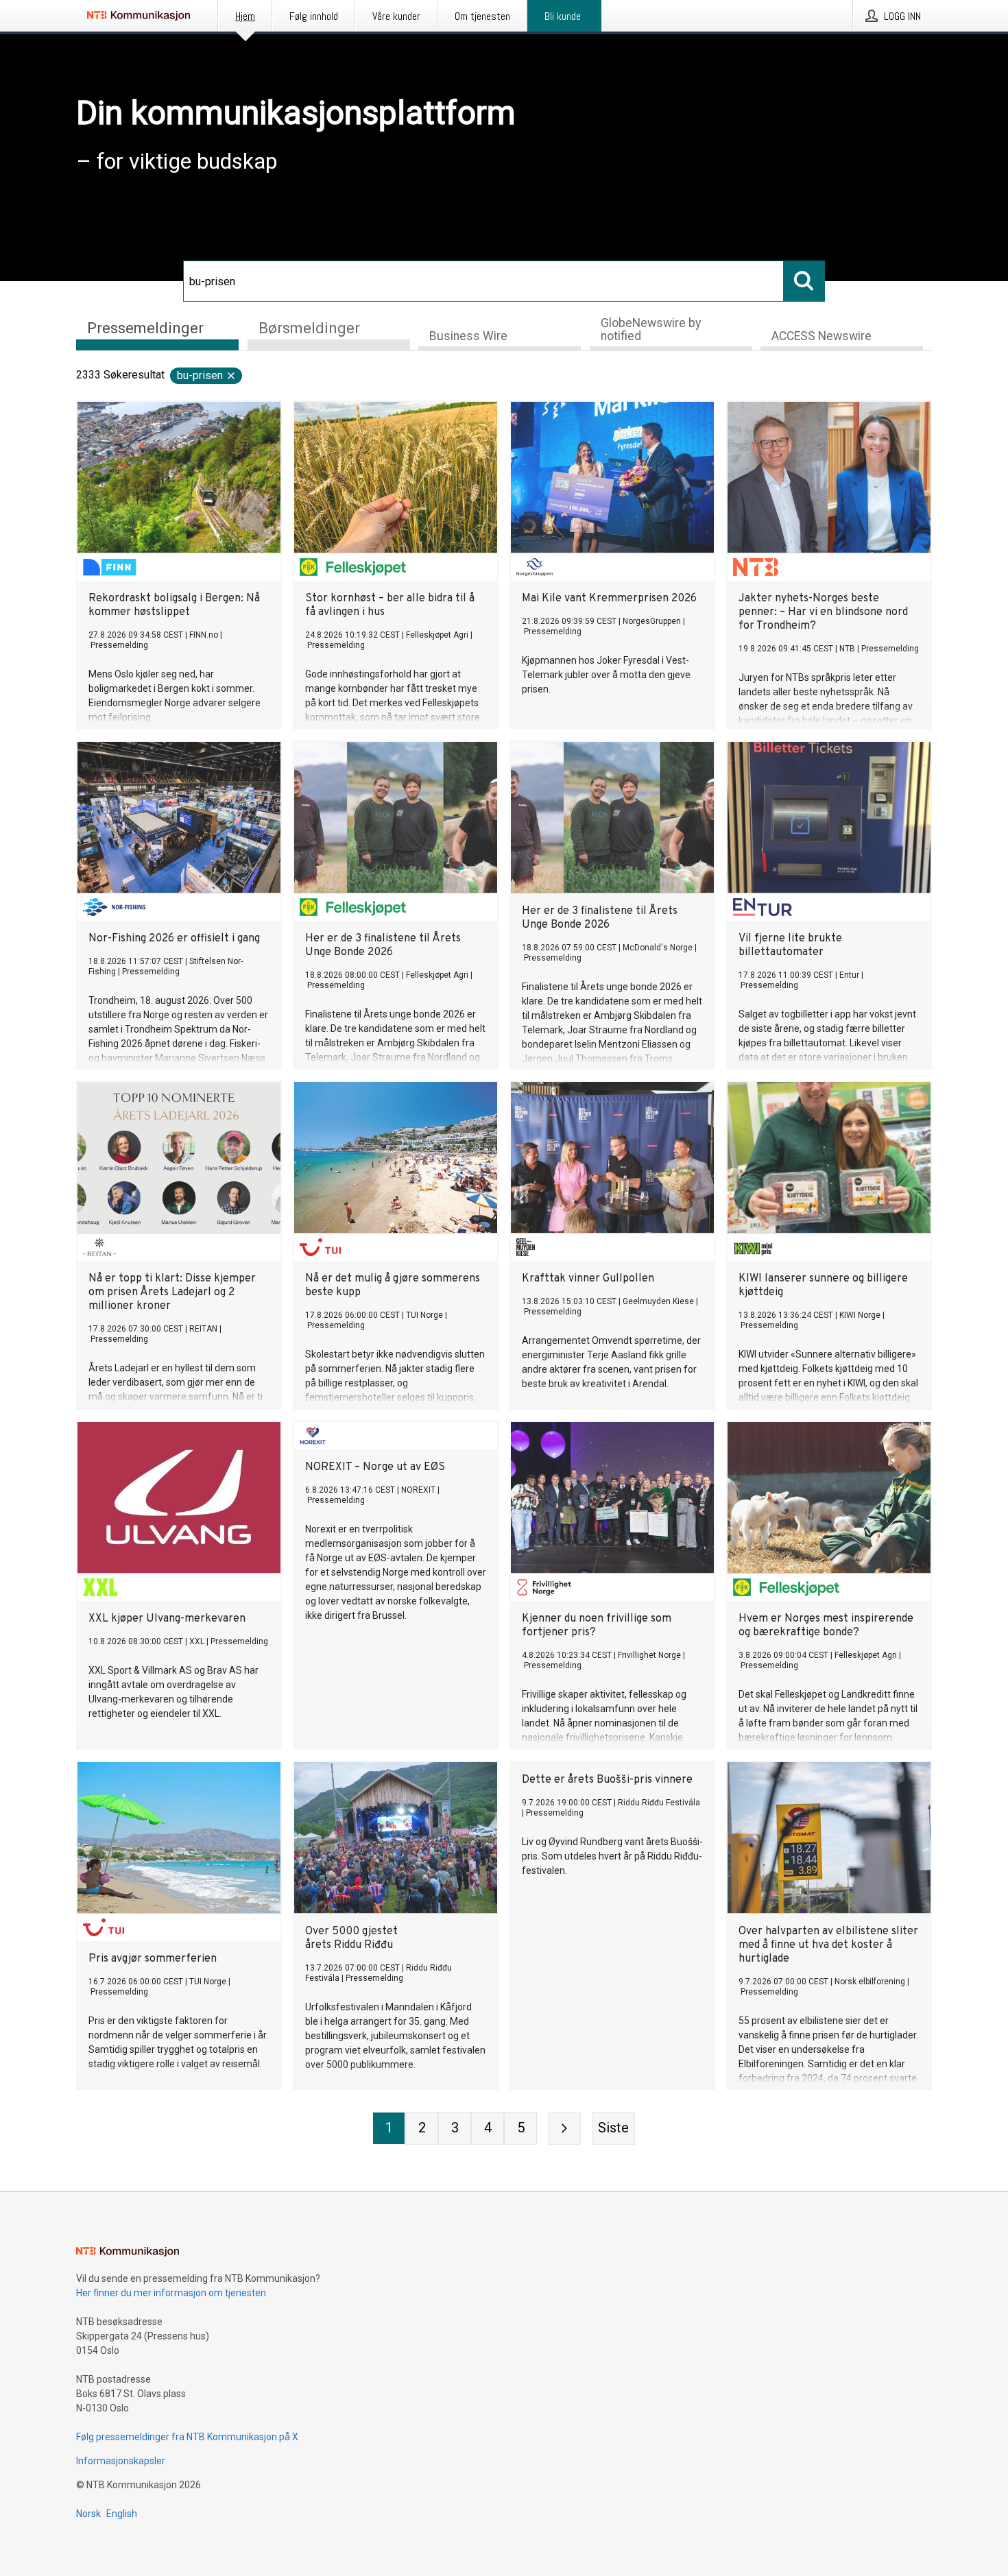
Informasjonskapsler (121, 2461)
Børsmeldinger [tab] (309, 328)
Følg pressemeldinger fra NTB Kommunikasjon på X (187, 2437)
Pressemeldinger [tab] (145, 328)
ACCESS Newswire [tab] (821, 336)
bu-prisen (200, 375)
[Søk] (804, 281)
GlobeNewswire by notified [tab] (651, 329)
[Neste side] (564, 2128)
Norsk (88, 2514)
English (122, 2514)
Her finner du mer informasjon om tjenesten (171, 2293)
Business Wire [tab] (468, 336)
